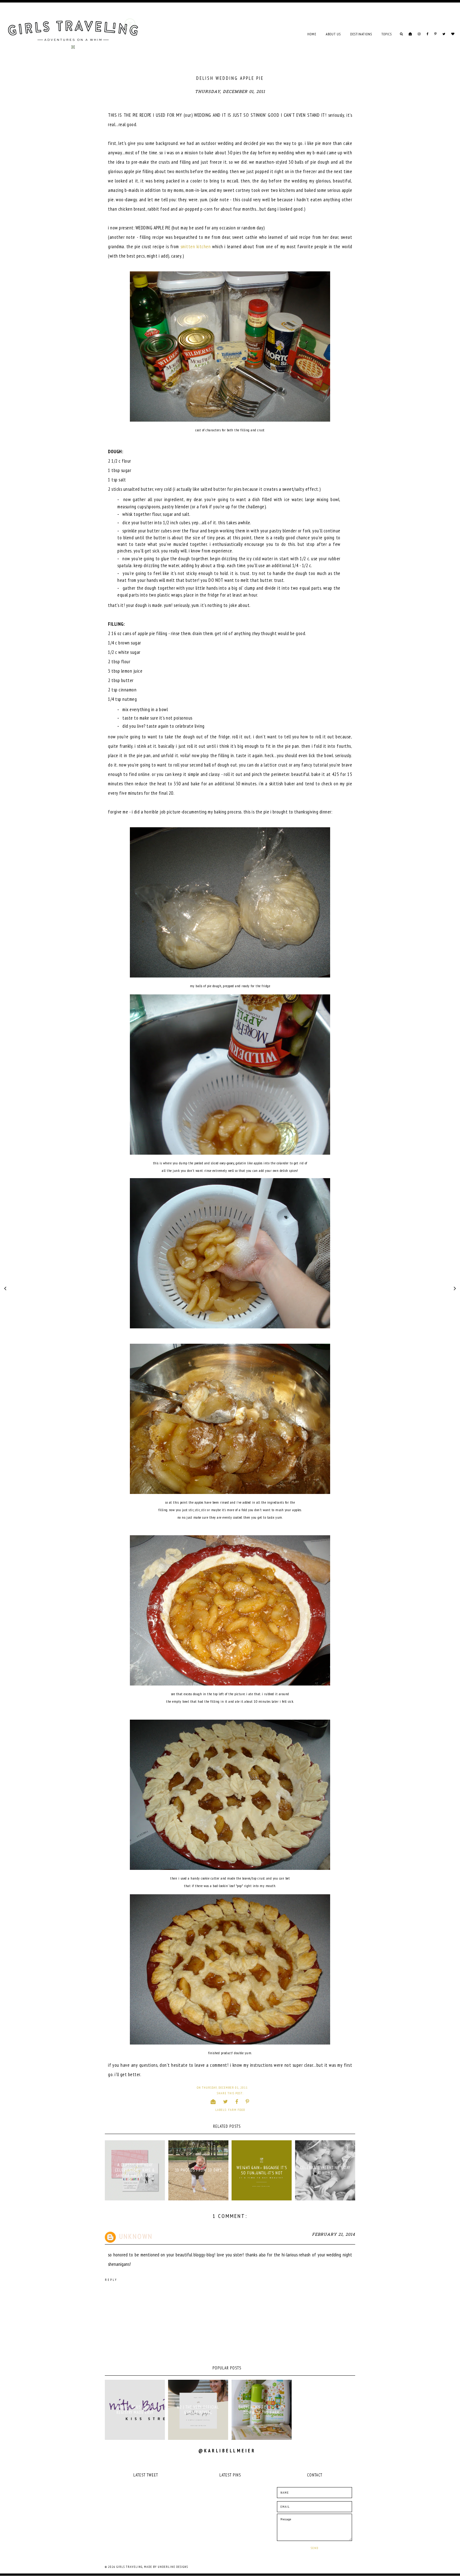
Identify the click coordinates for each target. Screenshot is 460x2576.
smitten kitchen (196, 246)
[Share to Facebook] (237, 2101)
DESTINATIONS (361, 34)
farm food (237, 2110)
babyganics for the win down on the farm (262, 2410)
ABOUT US (333, 34)
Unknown (136, 2236)
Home (312, 34)
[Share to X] (226, 2101)
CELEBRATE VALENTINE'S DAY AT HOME (325, 2170)
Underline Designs (173, 2567)
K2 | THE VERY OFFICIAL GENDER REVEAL (198, 2410)
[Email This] (213, 2101)
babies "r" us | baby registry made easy (135, 2410)
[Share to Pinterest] (248, 2101)
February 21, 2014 (334, 2235)
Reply (111, 2280)
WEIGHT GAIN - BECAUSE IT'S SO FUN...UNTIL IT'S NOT (262, 2170)
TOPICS (387, 34)
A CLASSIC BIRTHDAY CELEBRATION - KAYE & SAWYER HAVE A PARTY (135, 2170)
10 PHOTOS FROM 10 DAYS (198, 2170)
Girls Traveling (129, 2567)
